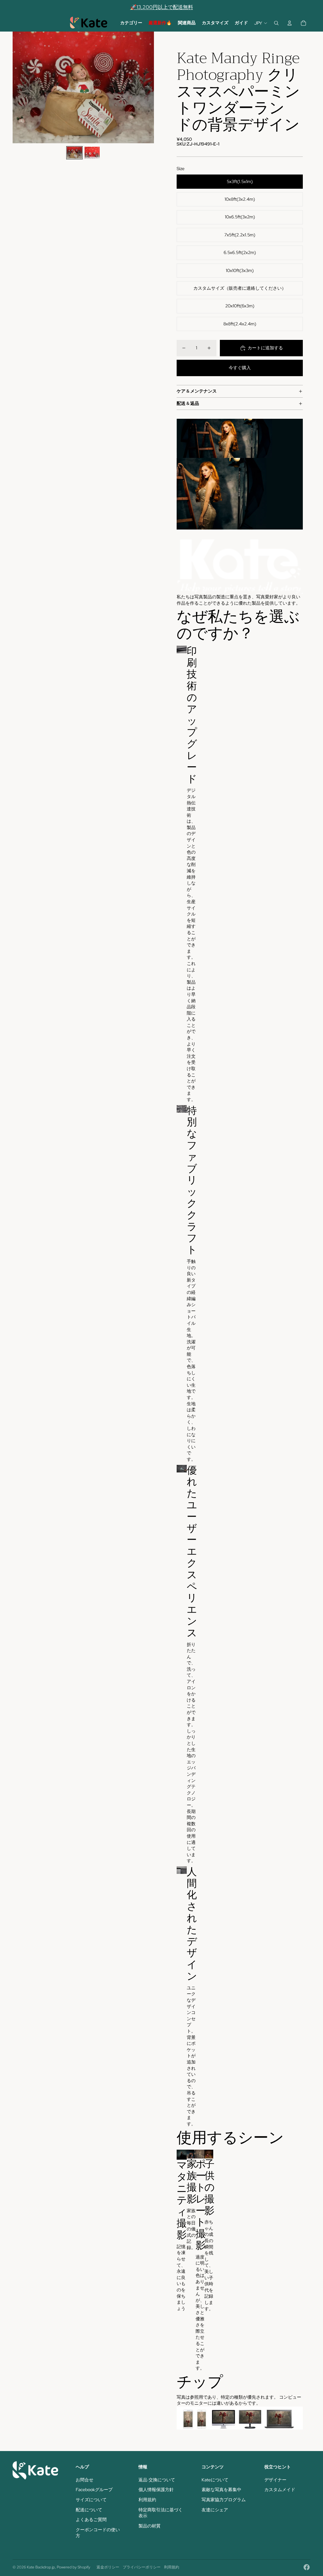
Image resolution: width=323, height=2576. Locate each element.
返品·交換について (157, 2480)
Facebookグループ (94, 2490)
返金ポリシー (108, 2567)
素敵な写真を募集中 (221, 2490)
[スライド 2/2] (92, 153)
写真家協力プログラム (224, 2500)
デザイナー (275, 2480)
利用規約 (147, 2500)
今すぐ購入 (240, 368)
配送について (89, 2510)
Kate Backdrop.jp (41, 2567)
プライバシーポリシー (142, 2567)
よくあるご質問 (91, 2520)
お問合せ (85, 2480)
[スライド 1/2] (74, 153)
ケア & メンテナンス (197, 391)
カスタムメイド (280, 2490)
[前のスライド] (18, 87)
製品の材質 (150, 2526)
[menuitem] (131, 23)
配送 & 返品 (188, 403)
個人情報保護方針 (156, 2490)
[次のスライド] (149, 87)
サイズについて (91, 2500)
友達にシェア (215, 2510)
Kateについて (215, 2480)
